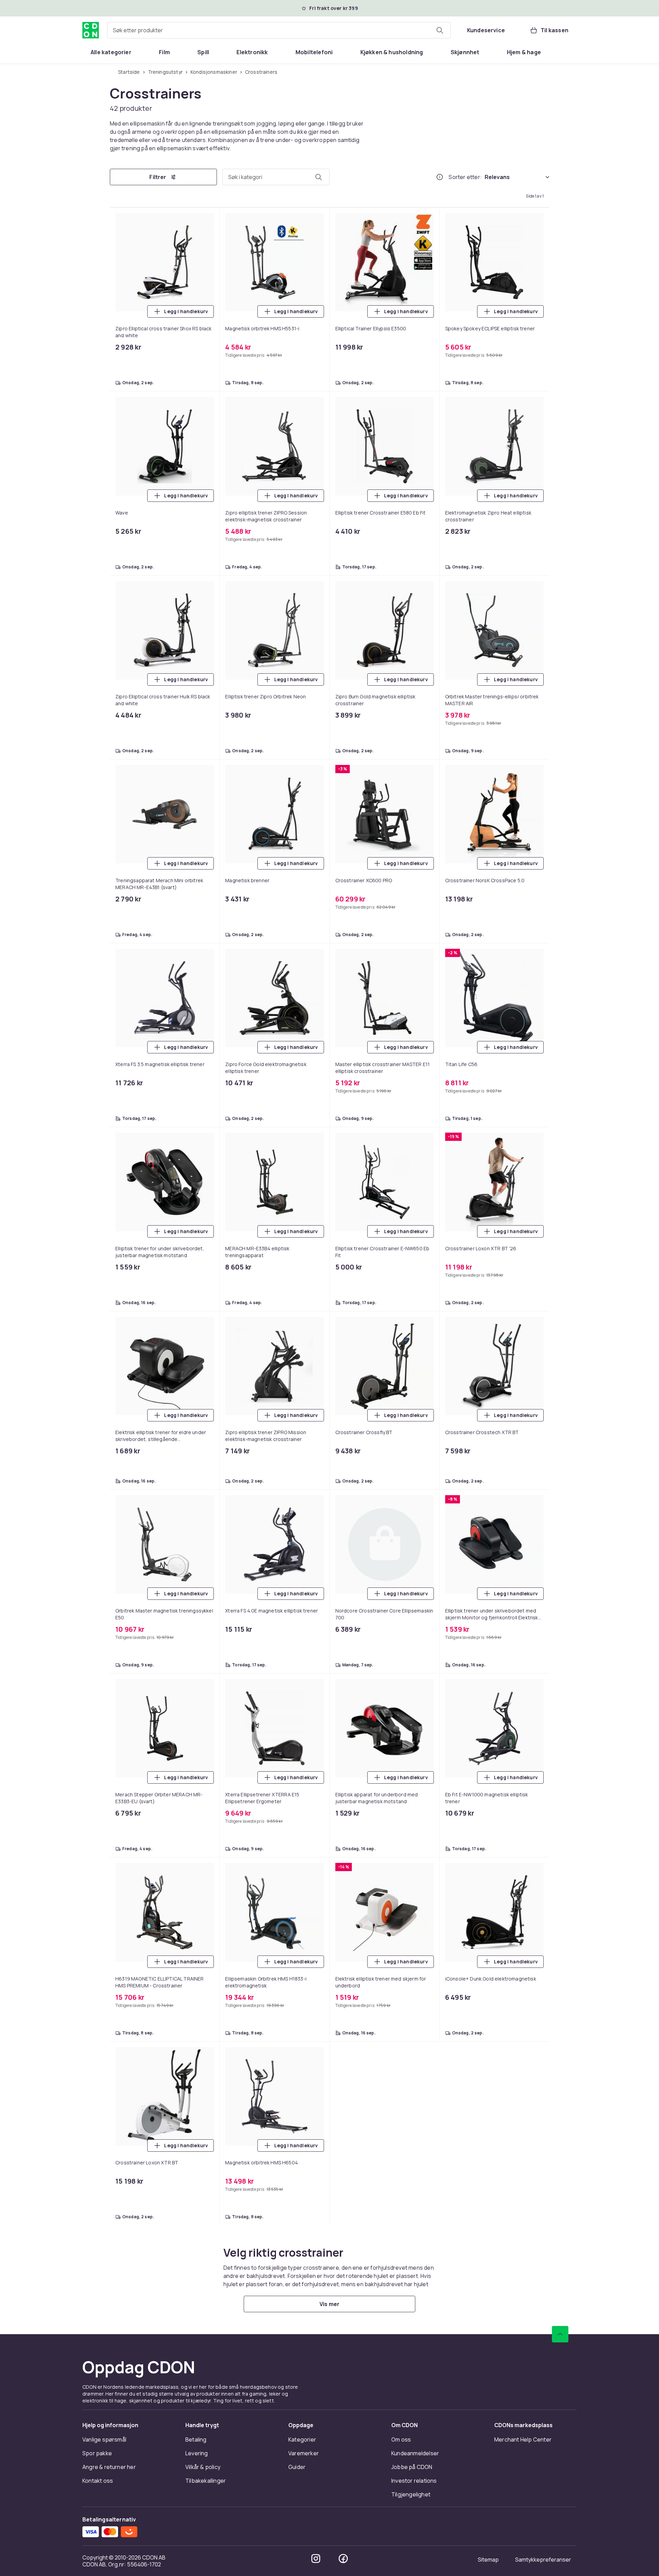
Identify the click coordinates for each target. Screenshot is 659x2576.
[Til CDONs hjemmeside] (91, 30)
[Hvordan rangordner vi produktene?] (440, 178)
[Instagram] (316, 1011)
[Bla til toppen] (560, 786)
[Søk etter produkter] (440, 30)
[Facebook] (343, 1011)
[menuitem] (111, 52)
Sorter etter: (465, 178)
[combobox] (279, 30)
